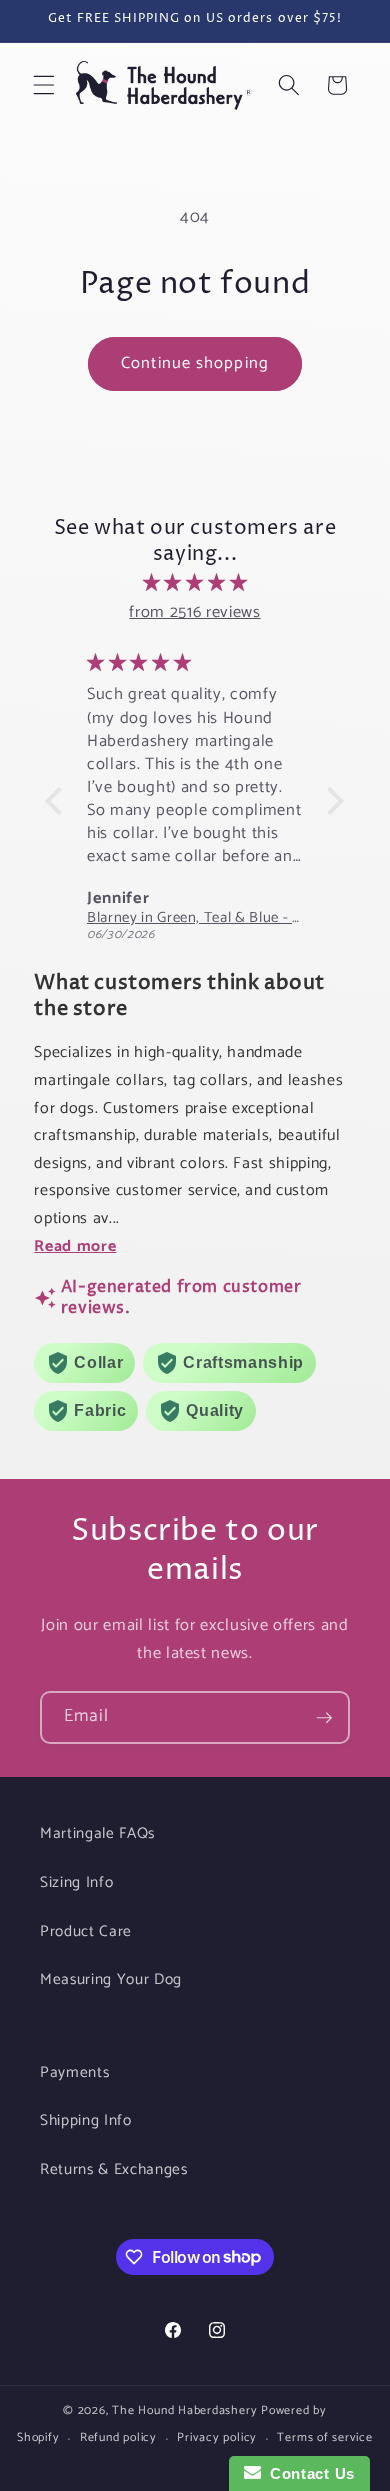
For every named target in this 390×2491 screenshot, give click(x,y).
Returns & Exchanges (114, 2169)
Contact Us (308, 2473)
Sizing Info (76, 1882)
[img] (194, 583)
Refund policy (118, 2438)
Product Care (86, 1931)
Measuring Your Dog (111, 1979)
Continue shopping (195, 363)
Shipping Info (86, 2120)
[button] (44, 85)
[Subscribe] (324, 1718)
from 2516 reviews (194, 612)
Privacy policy (217, 2438)
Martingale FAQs (97, 1833)
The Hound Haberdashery (184, 2411)
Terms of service (324, 2438)
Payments (74, 2072)
